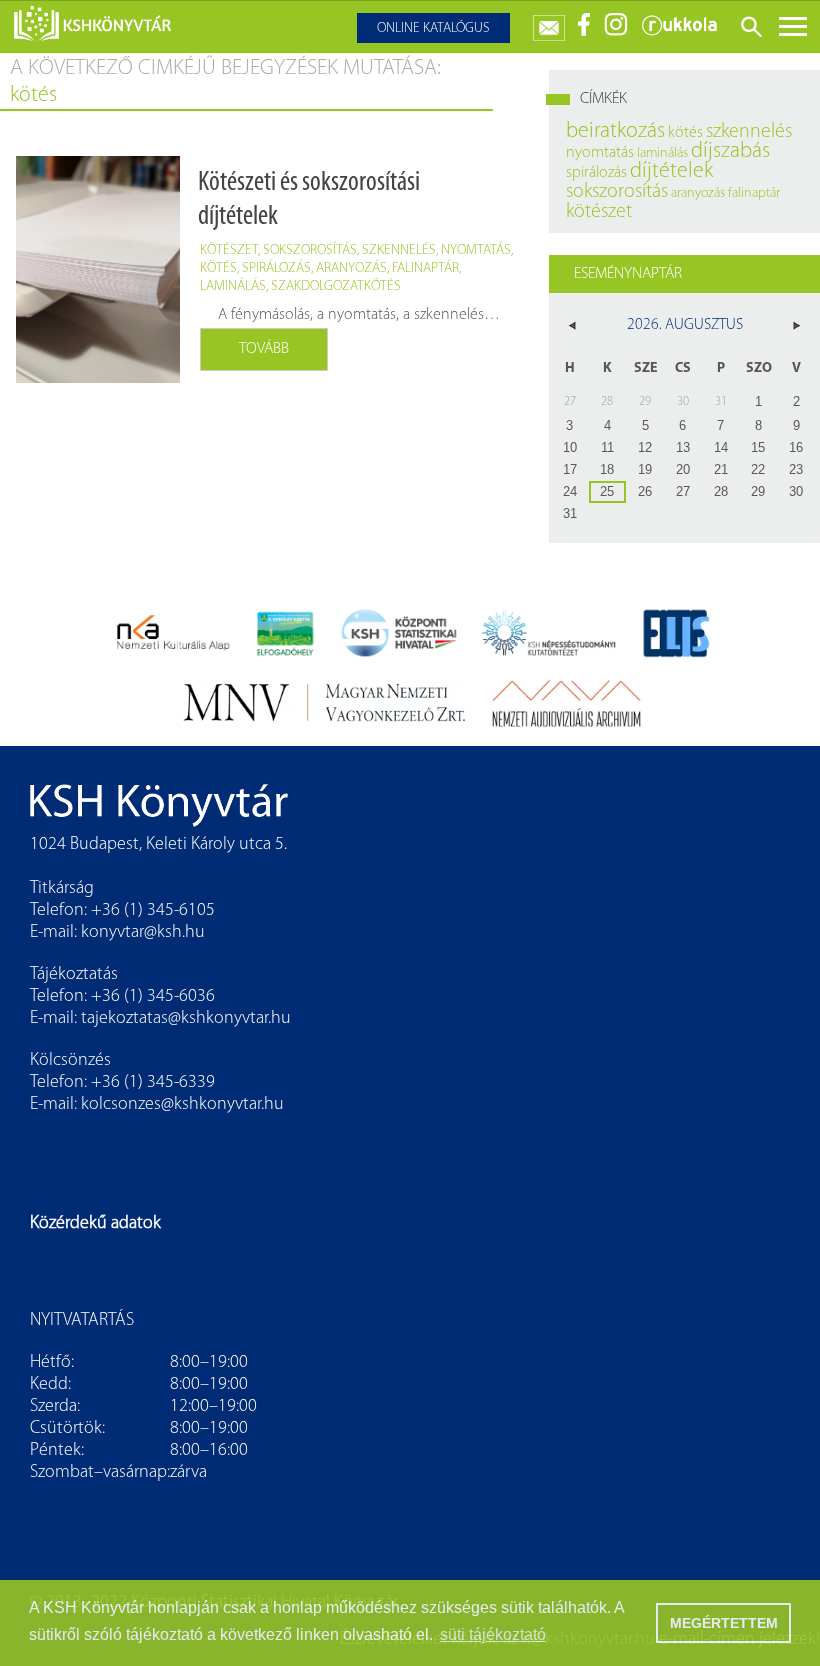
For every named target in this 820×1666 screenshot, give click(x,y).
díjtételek (671, 171)
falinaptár (425, 268)
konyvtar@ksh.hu (143, 933)
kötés (218, 268)
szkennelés (399, 250)
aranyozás (351, 268)
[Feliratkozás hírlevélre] (549, 23)
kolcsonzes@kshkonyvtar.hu (182, 1105)
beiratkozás (615, 131)
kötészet (229, 250)
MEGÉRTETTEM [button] (724, 1623)
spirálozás (276, 268)
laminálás (233, 286)
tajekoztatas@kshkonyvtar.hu (186, 1019)
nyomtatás (476, 250)
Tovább (264, 349)
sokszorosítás (310, 250)
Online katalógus (433, 28)
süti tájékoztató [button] (493, 1634)
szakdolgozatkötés (336, 286)
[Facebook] (584, 32)
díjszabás (730, 151)
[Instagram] (616, 32)
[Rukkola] (679, 32)
